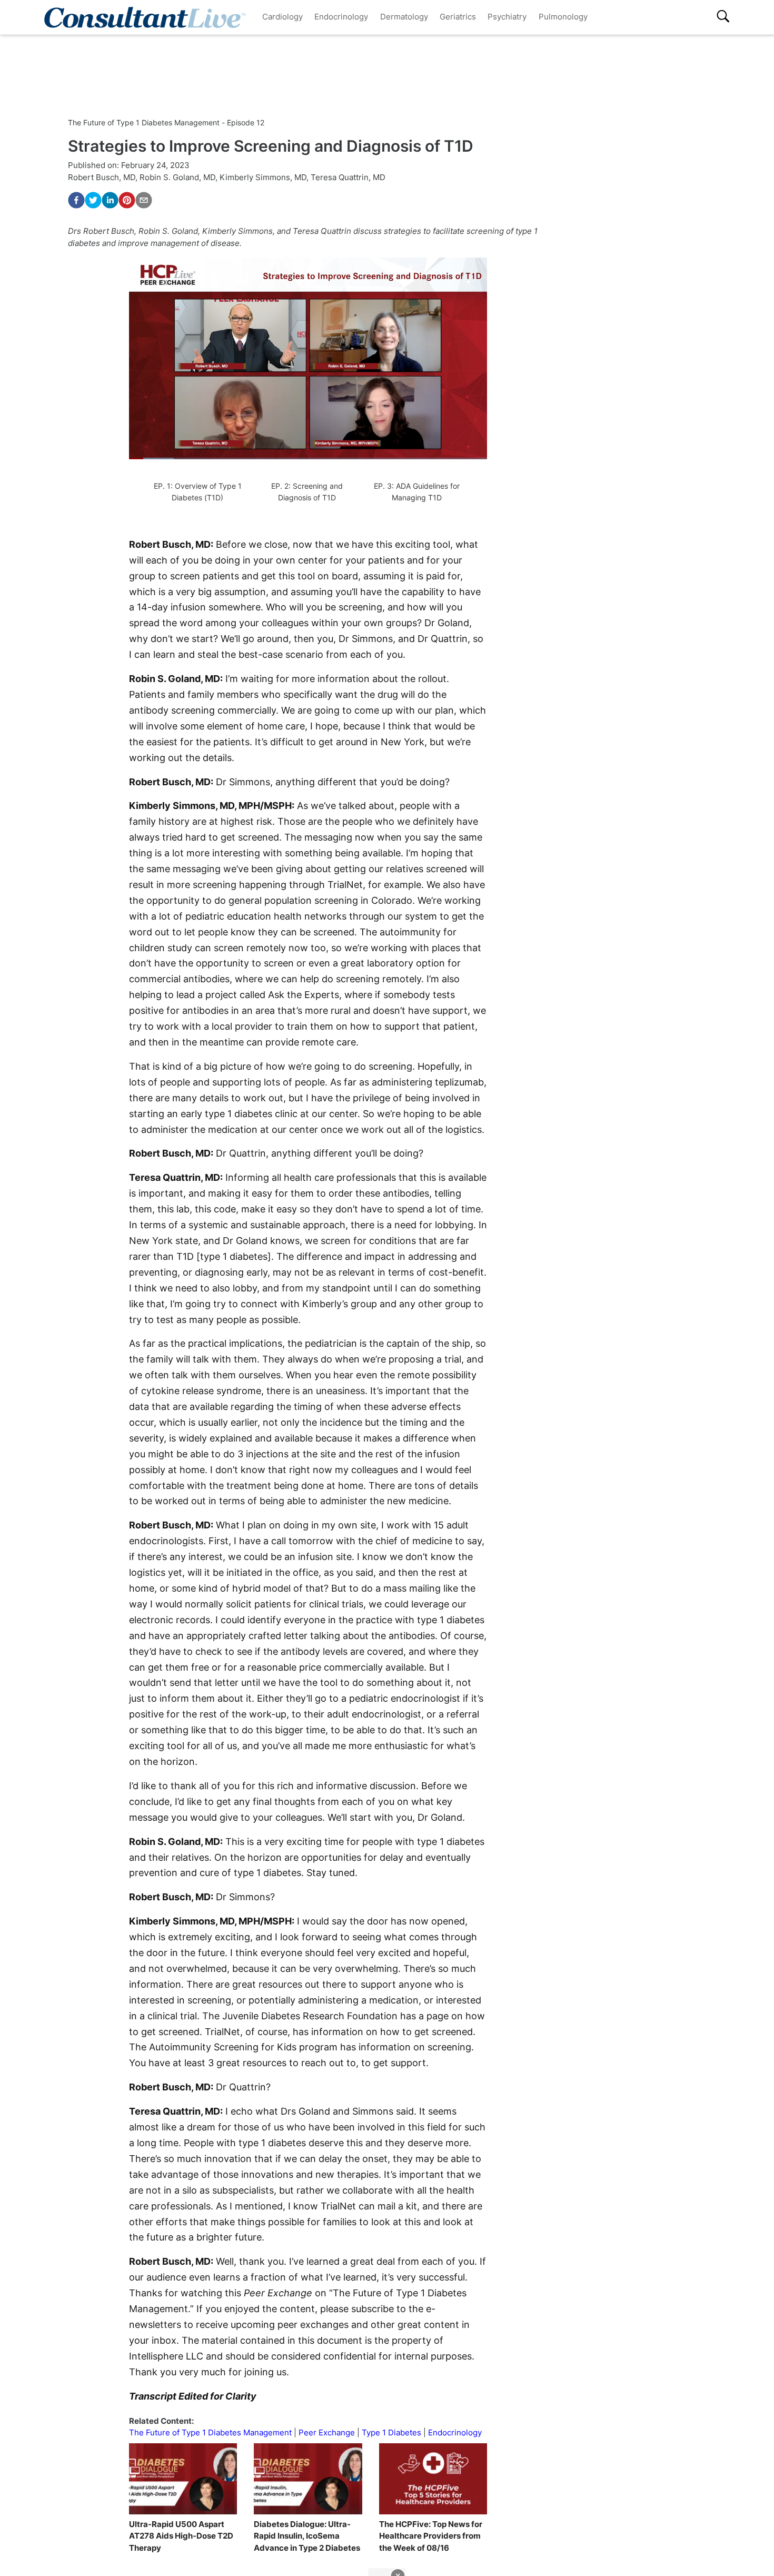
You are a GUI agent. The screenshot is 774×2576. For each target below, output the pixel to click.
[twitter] (93, 200)
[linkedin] (110, 200)
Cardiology (282, 17)
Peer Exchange (327, 2432)
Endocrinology (341, 17)
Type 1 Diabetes (391, 2432)
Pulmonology (563, 17)
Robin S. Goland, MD (177, 177)
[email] (144, 200)
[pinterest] (127, 200)
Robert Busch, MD (102, 177)
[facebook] (76, 200)
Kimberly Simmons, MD (263, 177)
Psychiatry (507, 17)
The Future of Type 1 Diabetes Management (210, 2432)
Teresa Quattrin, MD (348, 177)
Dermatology (404, 17)
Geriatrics (458, 17)
